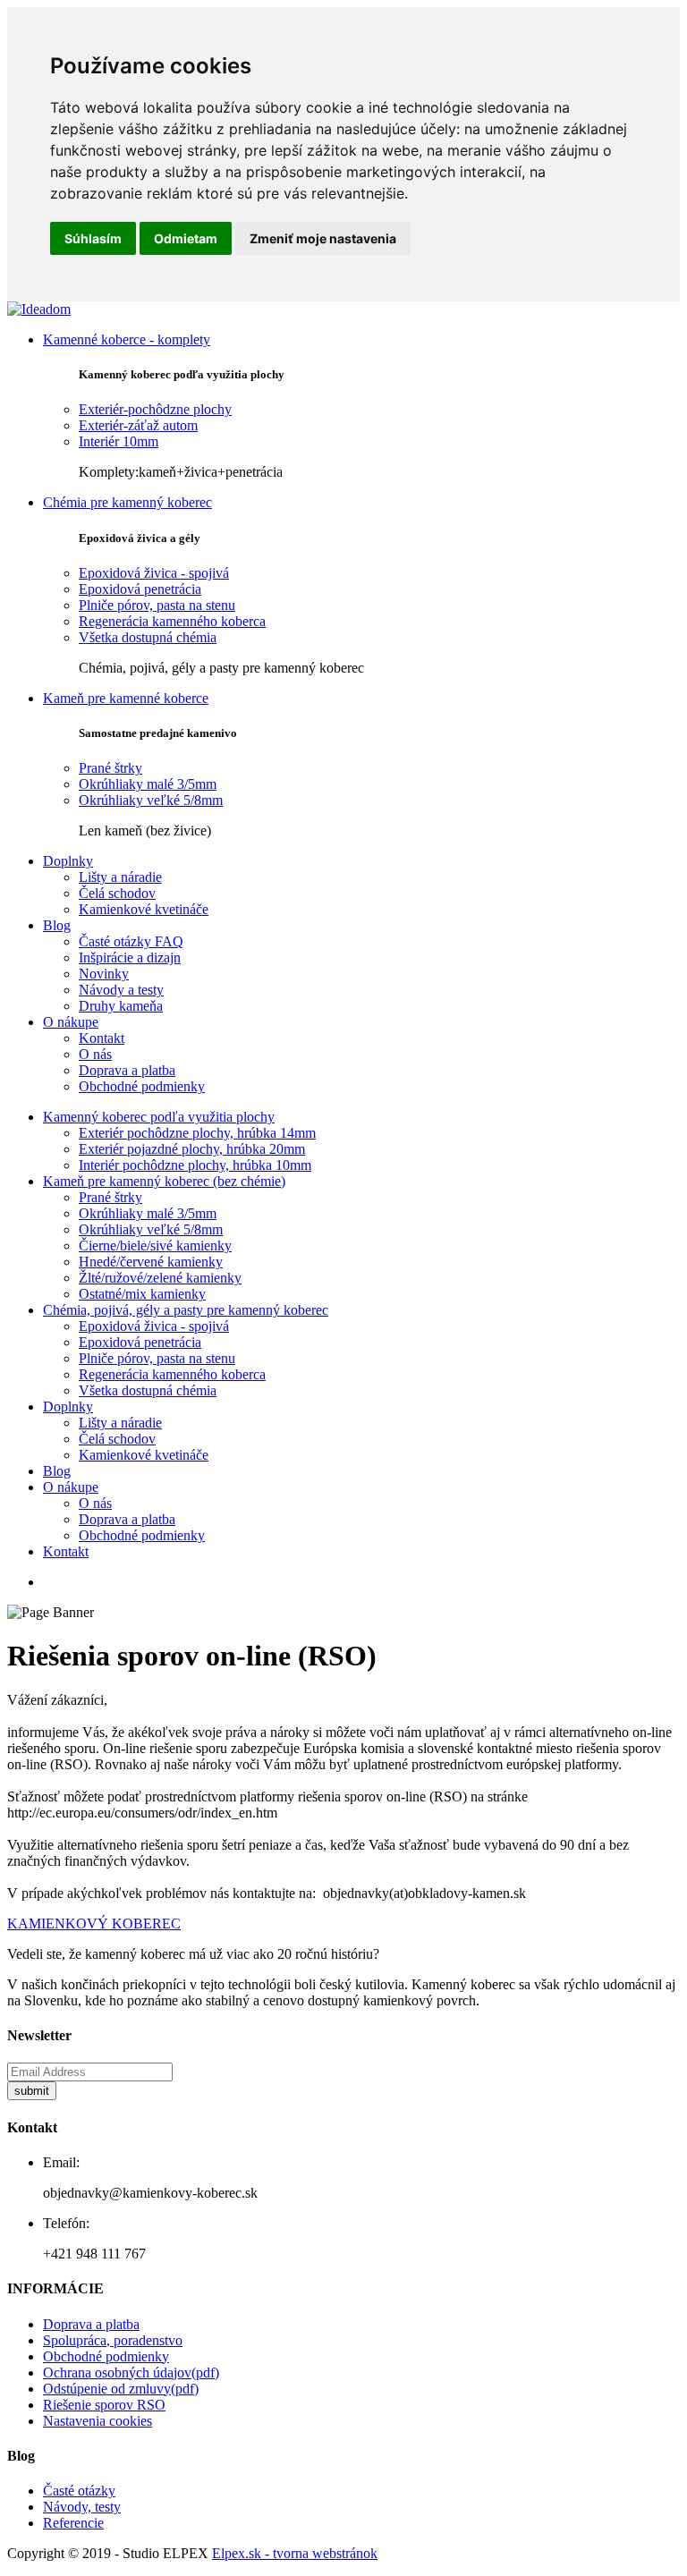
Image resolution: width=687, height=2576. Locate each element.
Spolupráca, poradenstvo (113, 2340)
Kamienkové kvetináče (144, 909)
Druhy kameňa (121, 1006)
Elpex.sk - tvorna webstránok (295, 2553)
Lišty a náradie (120, 877)
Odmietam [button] (186, 238)
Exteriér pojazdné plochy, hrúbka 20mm (192, 1149)
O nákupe (71, 1022)
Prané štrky (110, 768)
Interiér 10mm (119, 441)
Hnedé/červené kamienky (151, 1262)
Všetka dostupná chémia (148, 637)
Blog (57, 925)
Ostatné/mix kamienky (142, 1294)
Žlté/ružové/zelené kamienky (160, 1278)
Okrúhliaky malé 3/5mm (148, 784)
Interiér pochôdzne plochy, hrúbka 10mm (195, 1165)
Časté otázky (79, 2491)
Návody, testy (82, 2507)
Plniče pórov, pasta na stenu (157, 605)
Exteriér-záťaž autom (138, 425)
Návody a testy (121, 990)
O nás (95, 1054)
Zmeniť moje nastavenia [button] (323, 238)
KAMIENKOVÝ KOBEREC (94, 1924)
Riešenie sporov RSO (104, 2405)
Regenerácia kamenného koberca (172, 621)
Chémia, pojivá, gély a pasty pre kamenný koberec (186, 1310)
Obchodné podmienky (142, 1086)
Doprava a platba (127, 1070)
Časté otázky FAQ (131, 941)
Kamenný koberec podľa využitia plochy (159, 1117)
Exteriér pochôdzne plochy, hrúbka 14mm (197, 1133)
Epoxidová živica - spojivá (154, 573)
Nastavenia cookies (98, 2421)
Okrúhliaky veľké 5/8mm (151, 800)
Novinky (104, 974)
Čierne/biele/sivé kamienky (155, 1246)
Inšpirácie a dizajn (130, 958)
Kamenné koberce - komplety (127, 339)
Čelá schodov (117, 893)
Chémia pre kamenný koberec (127, 502)
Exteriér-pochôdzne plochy (155, 409)
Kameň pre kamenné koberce (126, 698)
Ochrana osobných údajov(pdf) (131, 2373)
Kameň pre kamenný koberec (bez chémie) (164, 1181)
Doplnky (68, 861)
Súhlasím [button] (93, 238)
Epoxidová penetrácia (140, 589)
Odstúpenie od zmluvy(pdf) (121, 2389)
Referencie (73, 2523)
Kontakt (102, 1038)
